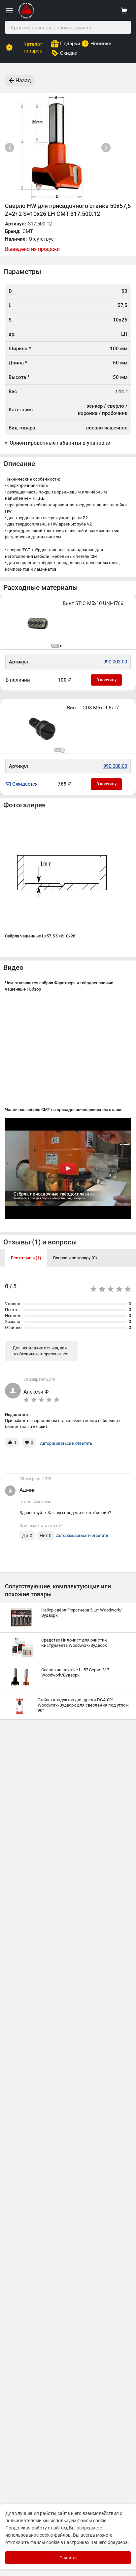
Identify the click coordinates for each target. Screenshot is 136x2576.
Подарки (70, 44)
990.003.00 (115, 662)
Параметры (22, 272)
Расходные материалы (41, 588)
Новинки (101, 44)
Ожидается (25, 784)
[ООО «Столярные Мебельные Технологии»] (26, 17)
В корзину (106, 680)
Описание (19, 464)
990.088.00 (115, 766)
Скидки (69, 53)
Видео (13, 967)
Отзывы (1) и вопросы (40, 1242)
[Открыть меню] (9, 11)
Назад (23, 80)
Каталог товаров (33, 48)
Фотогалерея (25, 805)
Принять (68, 2558)
